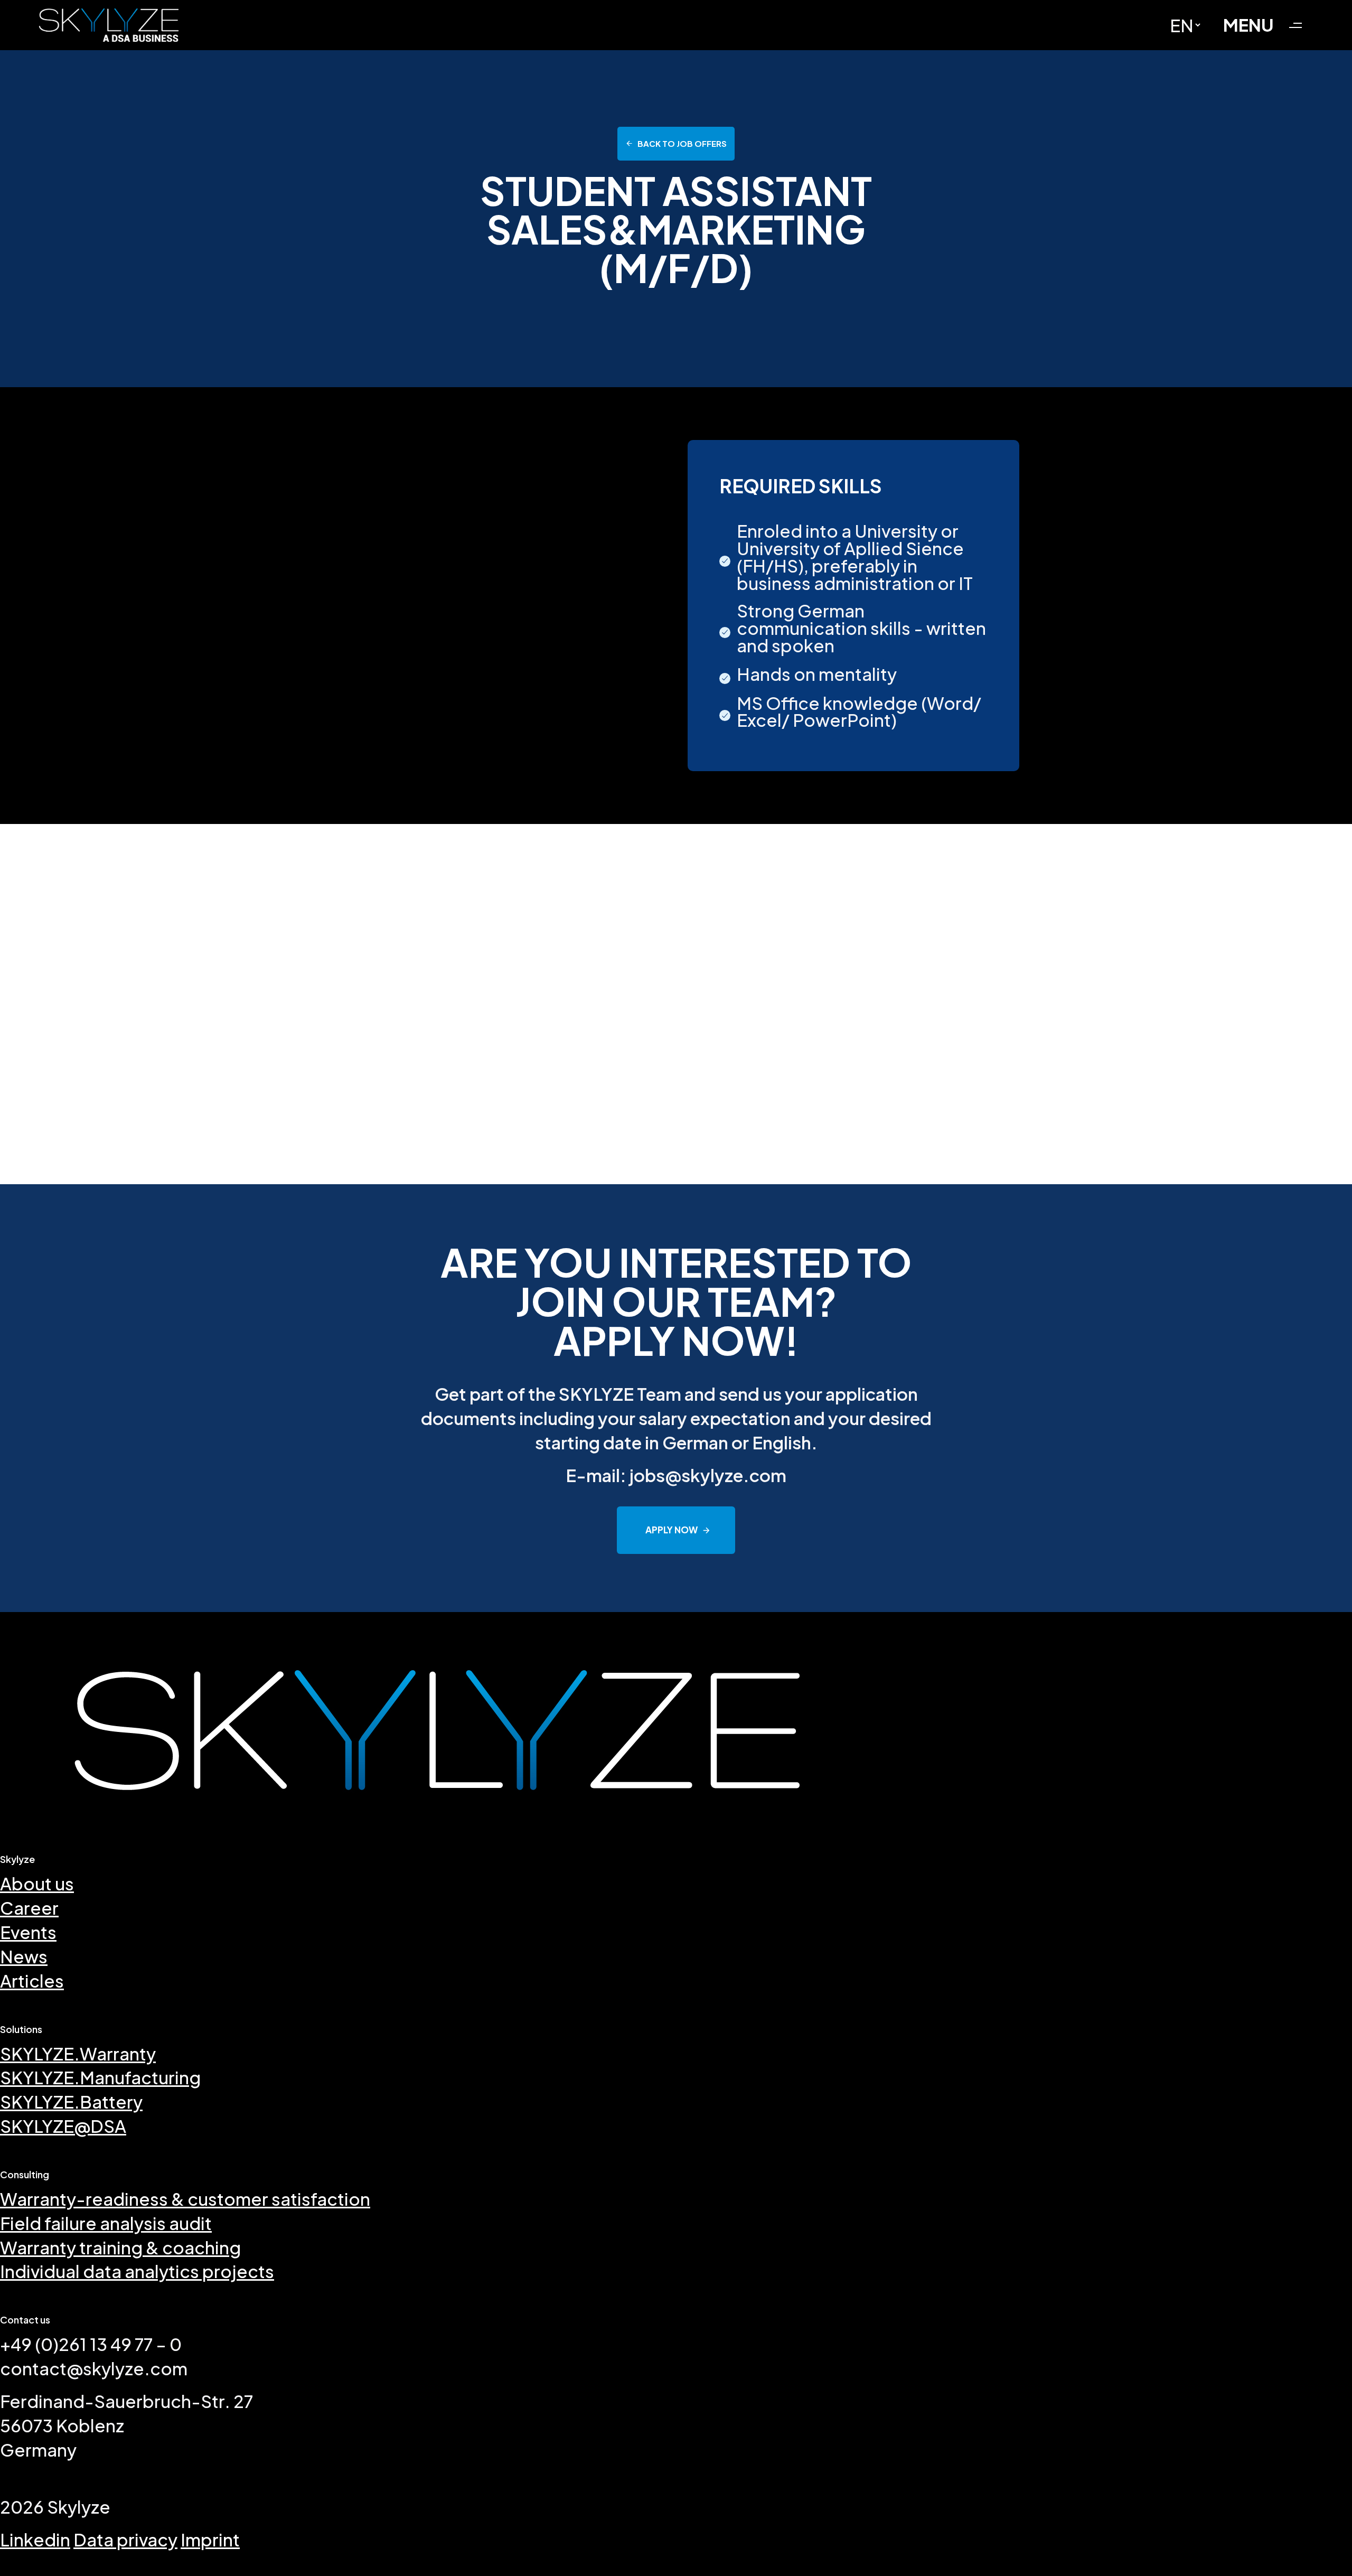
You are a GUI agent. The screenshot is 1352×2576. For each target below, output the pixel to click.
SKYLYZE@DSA (63, 2126)
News (24, 1956)
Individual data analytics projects (137, 2271)
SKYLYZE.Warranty (78, 2053)
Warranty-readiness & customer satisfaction (185, 2199)
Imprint (210, 2539)
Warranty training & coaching (120, 2247)
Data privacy (125, 2539)
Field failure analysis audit (106, 2223)
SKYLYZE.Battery (71, 2101)
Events (28, 1932)
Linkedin (35, 2539)
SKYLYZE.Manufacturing (100, 2077)
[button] (1267, 25)
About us (37, 1883)
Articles (32, 1980)
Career (29, 1908)
